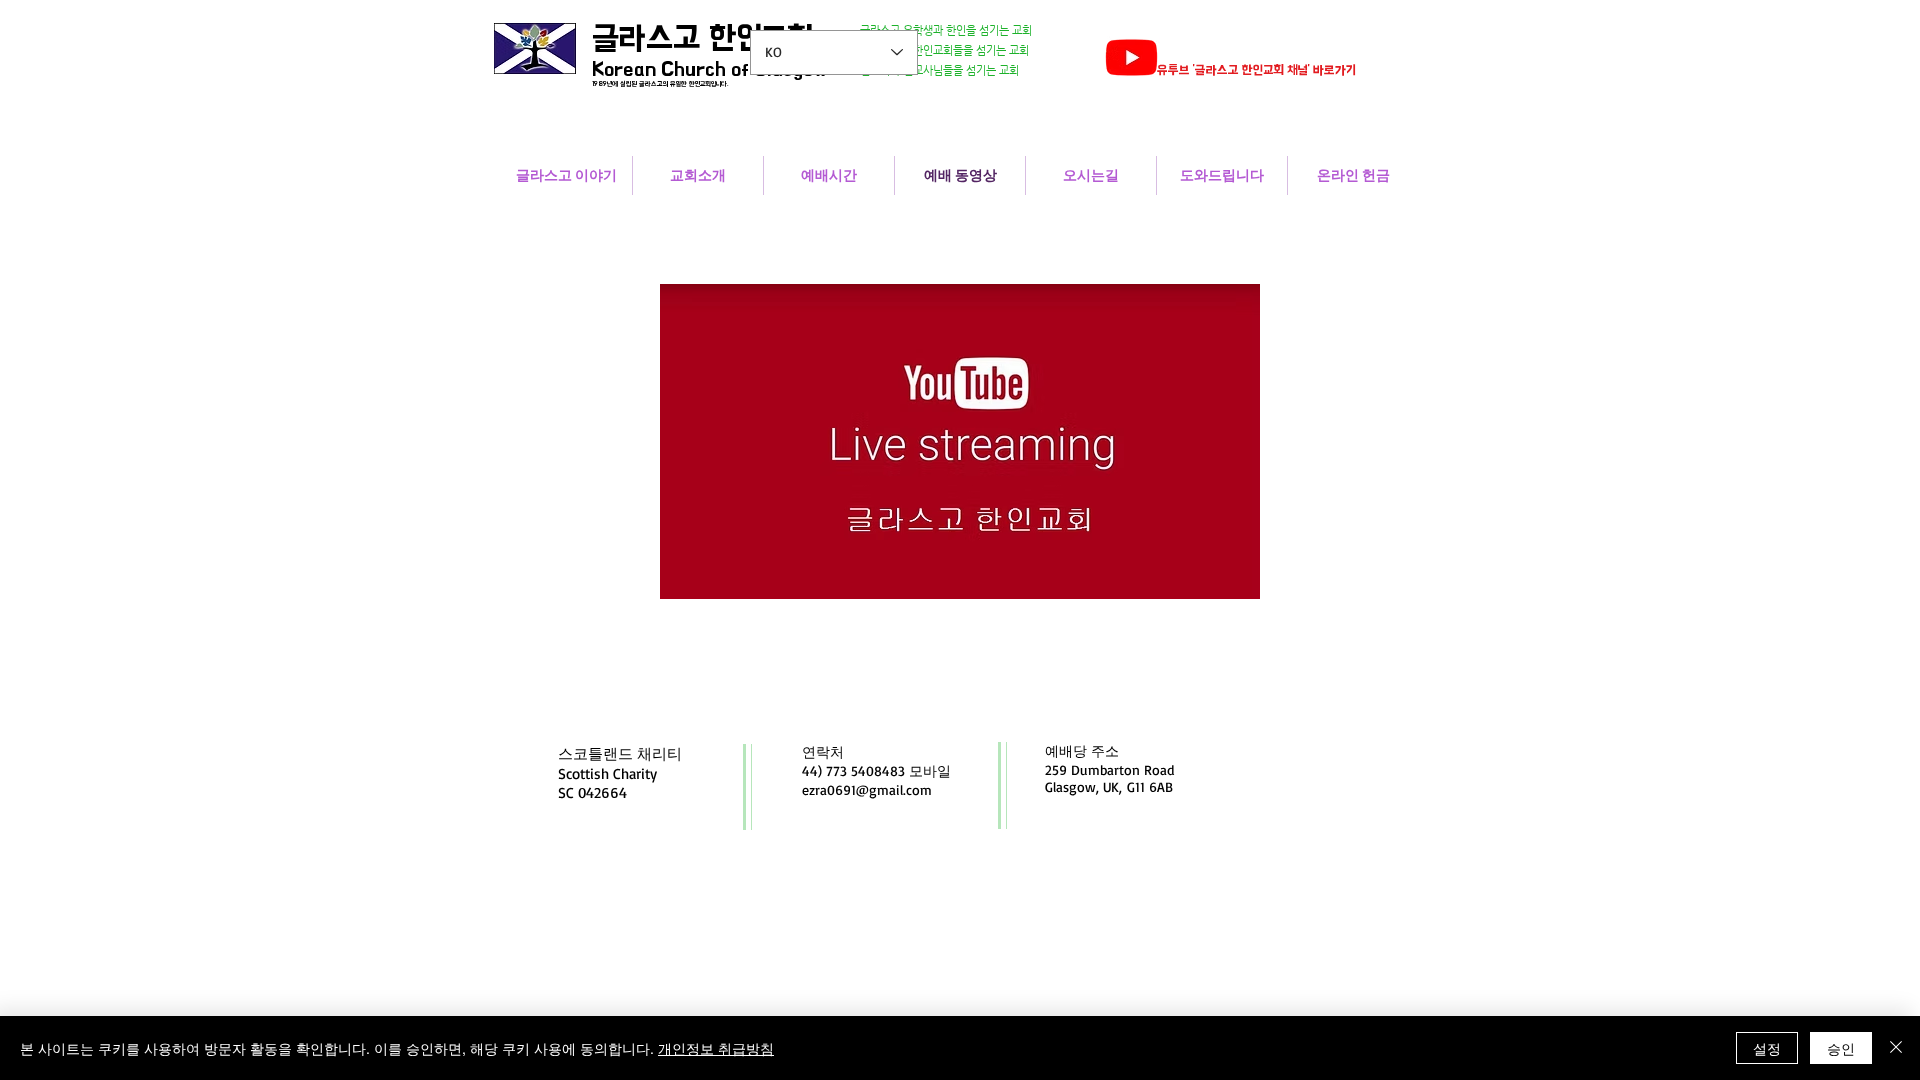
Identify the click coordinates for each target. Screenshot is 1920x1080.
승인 (1841, 1048)
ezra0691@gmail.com (867, 789)
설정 (1767, 1048)
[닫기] (1896, 1048)
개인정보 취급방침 (716, 1048)
